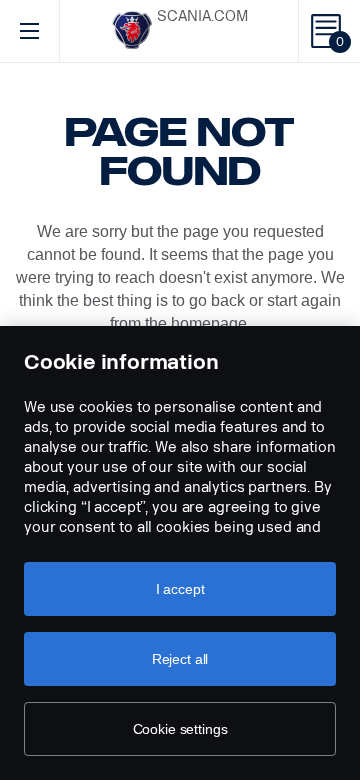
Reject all (180, 659)
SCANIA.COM (202, 16)
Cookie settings (180, 729)
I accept (180, 589)
